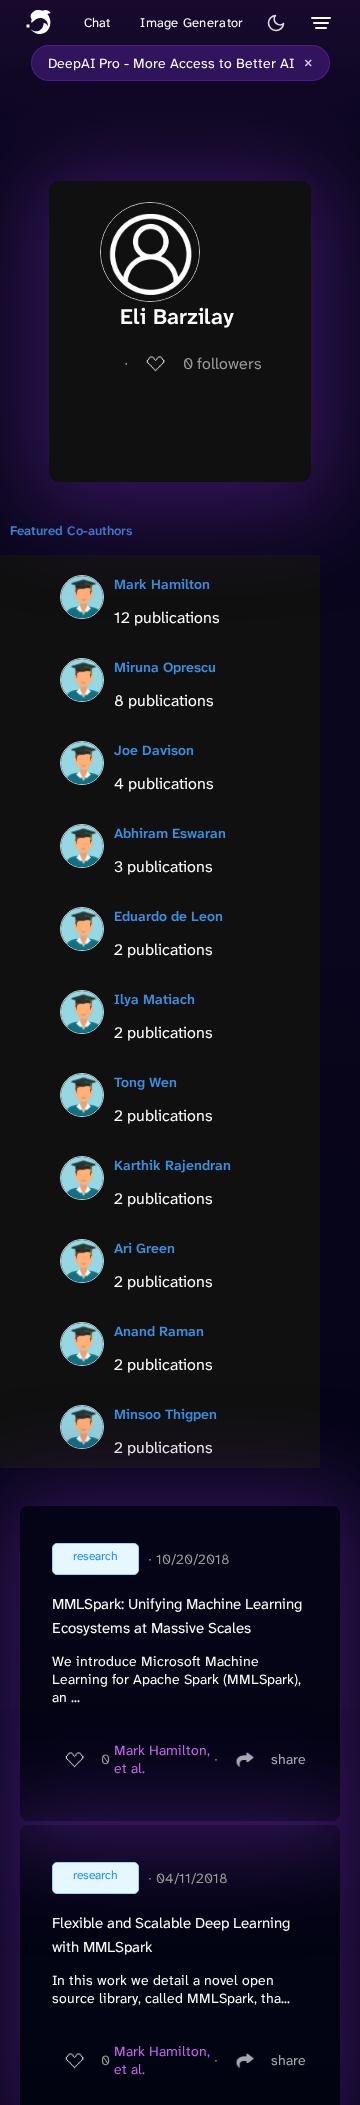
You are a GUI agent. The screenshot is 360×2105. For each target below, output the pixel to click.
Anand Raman (159, 1331)
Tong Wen (145, 1082)
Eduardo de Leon (168, 916)
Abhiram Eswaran (170, 833)
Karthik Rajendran (172, 1165)
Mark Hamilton (162, 584)
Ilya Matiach (154, 999)
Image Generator (191, 22)
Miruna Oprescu (165, 667)
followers (222, 363)
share (288, 1759)
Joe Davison (154, 750)
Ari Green (144, 1248)
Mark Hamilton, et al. (162, 1759)
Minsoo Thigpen (165, 1414)
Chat (97, 22)
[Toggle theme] (276, 23)
